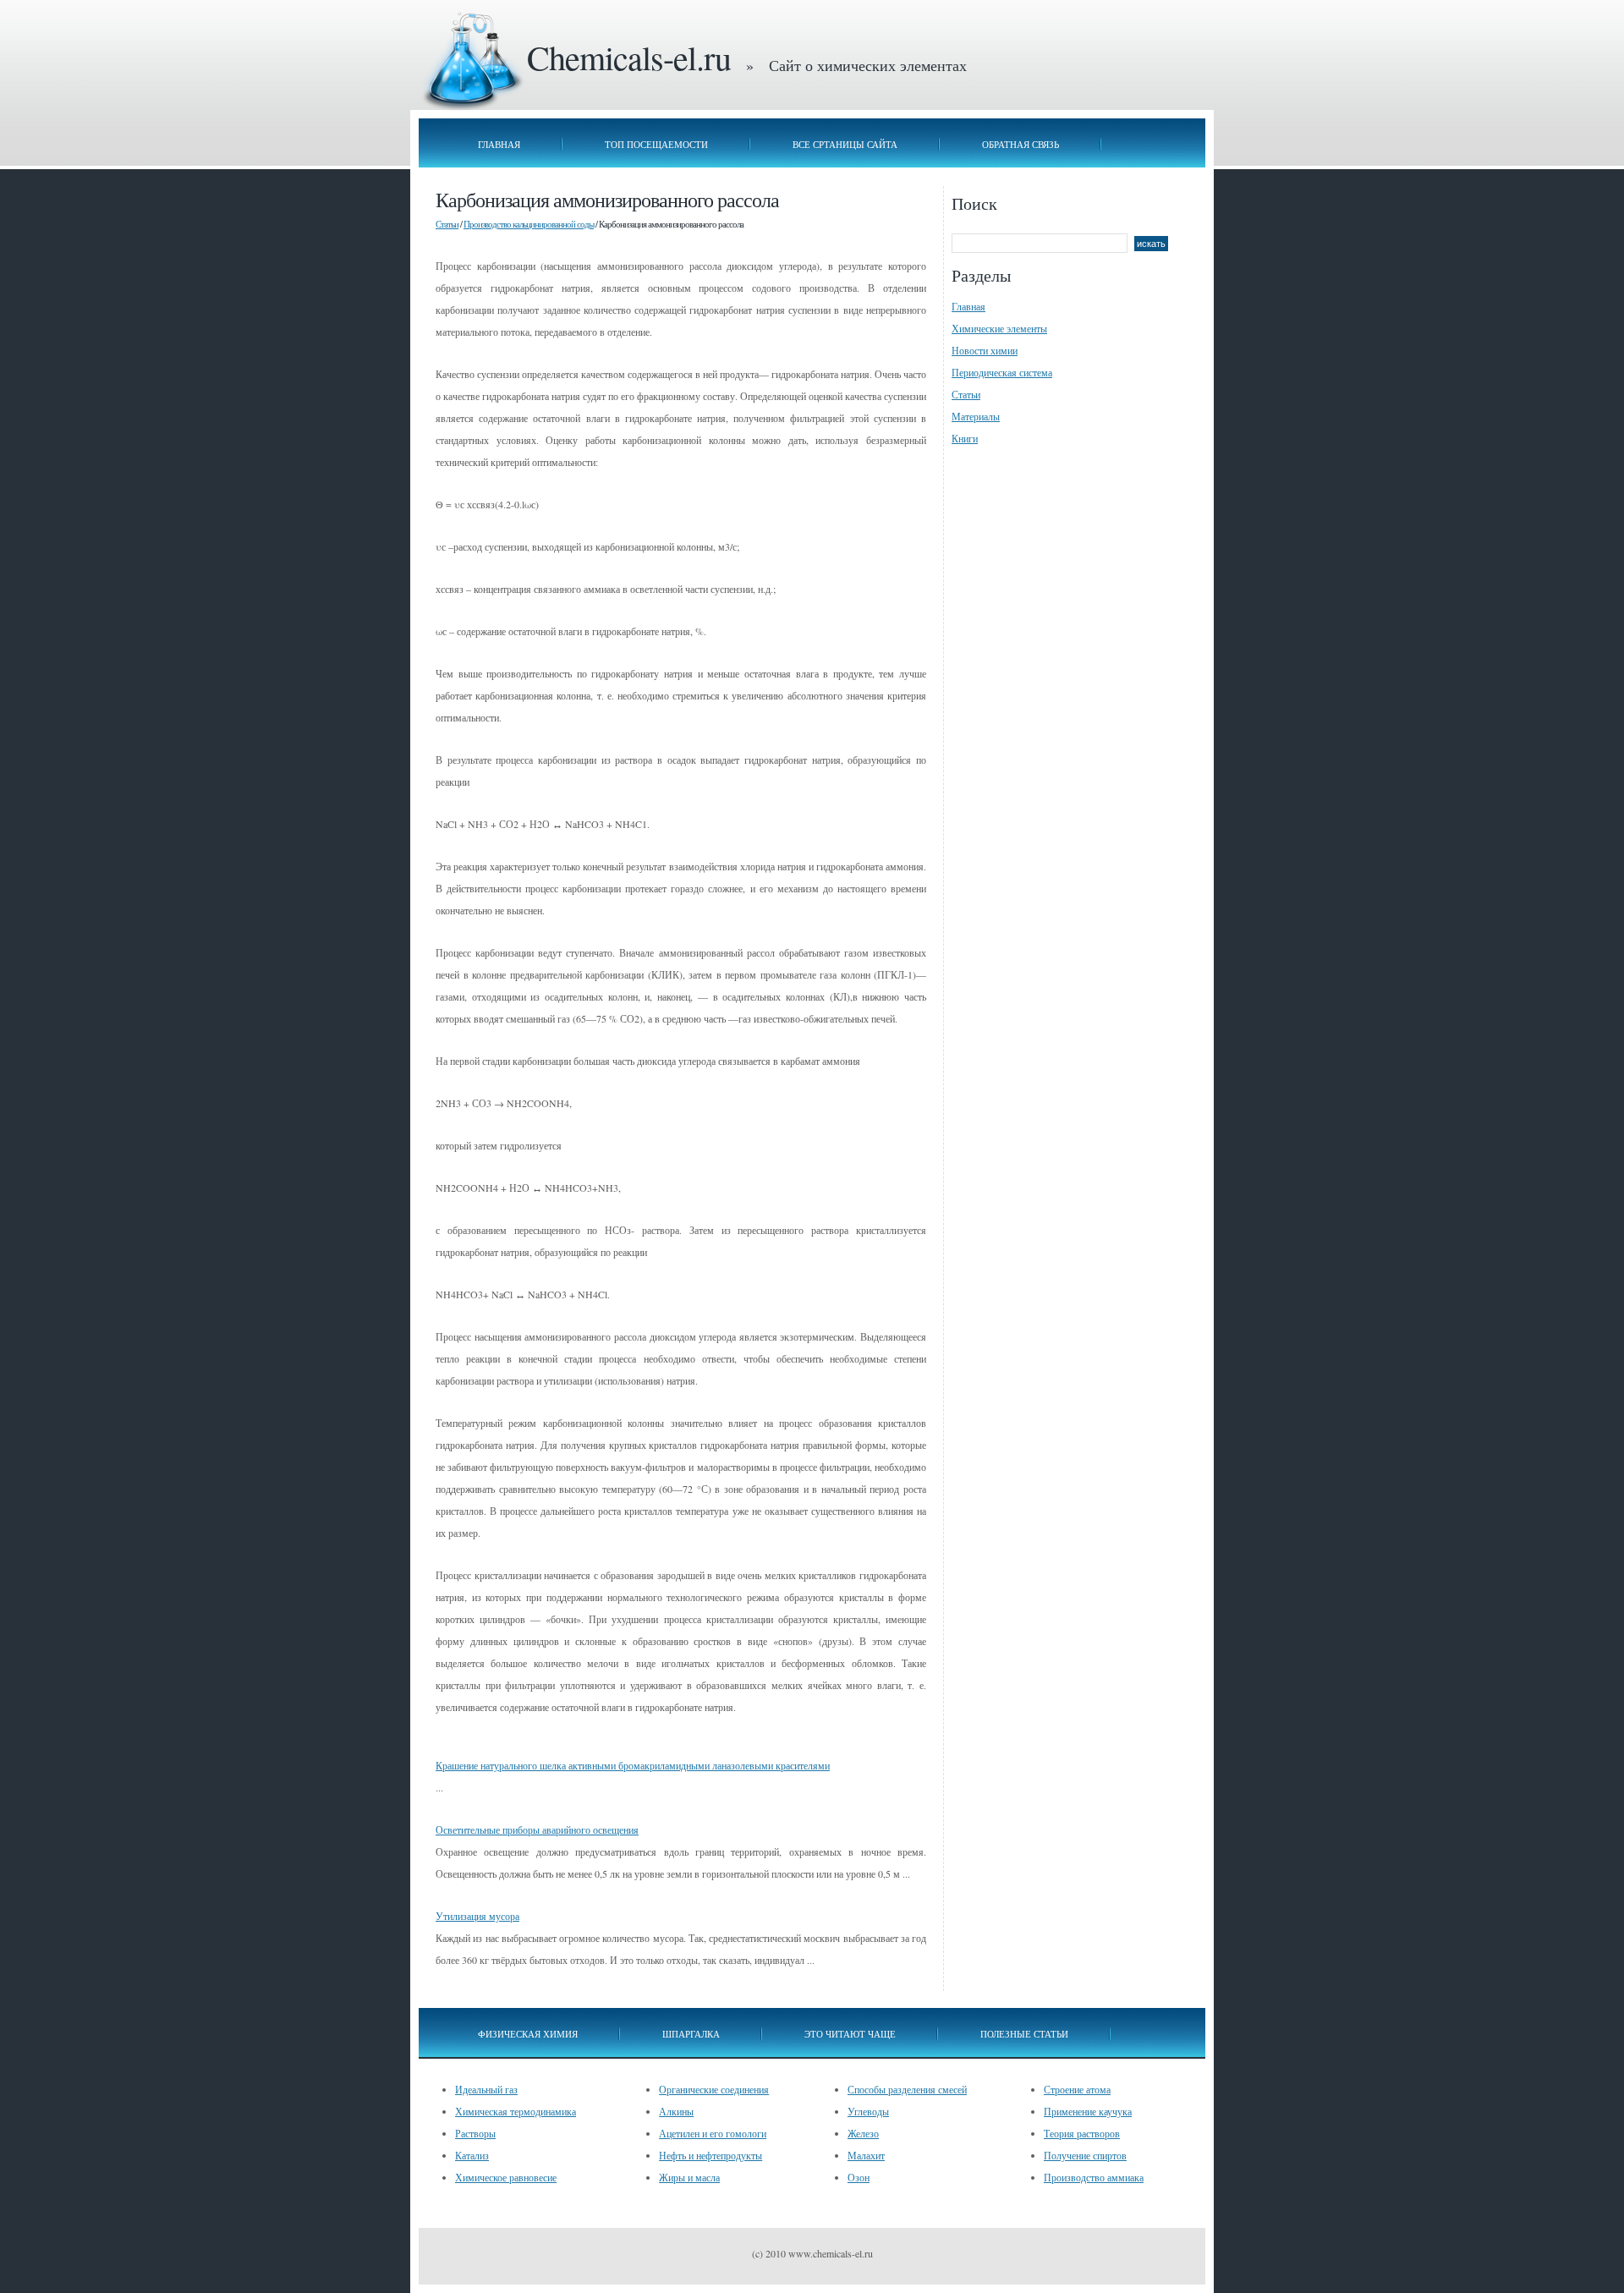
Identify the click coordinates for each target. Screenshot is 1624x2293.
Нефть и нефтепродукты (710, 2155)
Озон (859, 2177)
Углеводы (868, 2111)
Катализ (472, 2155)
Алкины (676, 2111)
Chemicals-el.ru (629, 57)
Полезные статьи (1024, 2034)
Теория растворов (1082, 2133)
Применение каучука (1088, 2111)
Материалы (976, 416)
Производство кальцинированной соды (529, 224)
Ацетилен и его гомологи (713, 2133)
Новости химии (985, 350)
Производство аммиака (1094, 2177)
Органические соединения (714, 2089)
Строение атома (1077, 2089)
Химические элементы (999, 328)
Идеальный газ (486, 2089)
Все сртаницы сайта (845, 144)
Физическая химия (528, 2034)
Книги (965, 438)
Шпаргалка (691, 2034)
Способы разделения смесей (907, 2089)
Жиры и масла (689, 2177)
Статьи (447, 224)
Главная (499, 144)
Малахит (866, 2155)
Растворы (475, 2133)
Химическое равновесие (506, 2177)
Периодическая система (1002, 372)
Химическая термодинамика (516, 2111)
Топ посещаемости (656, 144)
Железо (863, 2133)
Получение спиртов (1085, 2155)
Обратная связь (1020, 144)
